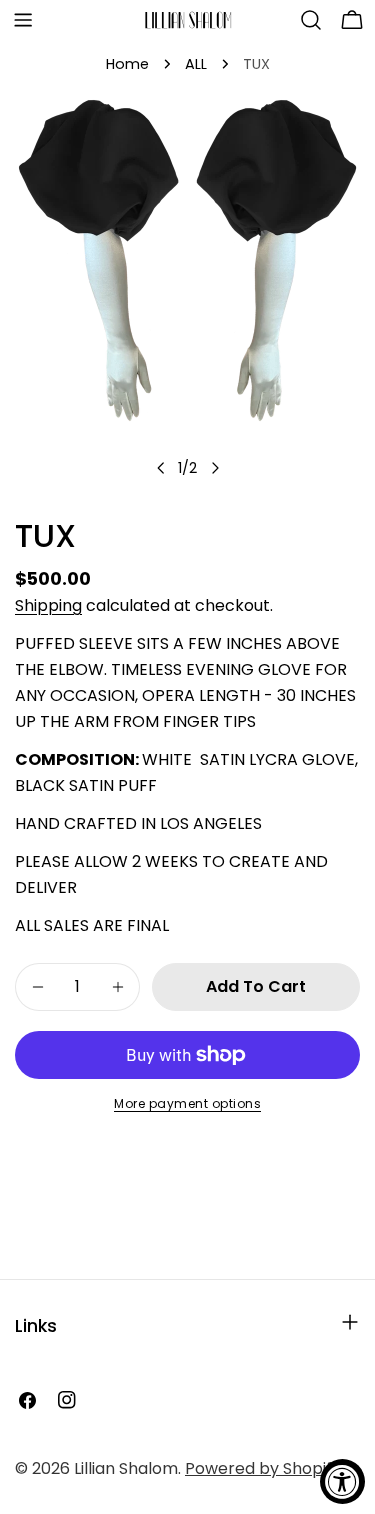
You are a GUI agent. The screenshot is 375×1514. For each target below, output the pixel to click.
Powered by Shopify (263, 1468)
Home (127, 64)
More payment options (187, 1103)
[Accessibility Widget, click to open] (342, 1481)
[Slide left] (161, 468)
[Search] (311, 20)
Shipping (48, 605)
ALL (196, 64)
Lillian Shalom (126, 1468)
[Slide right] (215, 468)
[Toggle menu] (23, 20)
